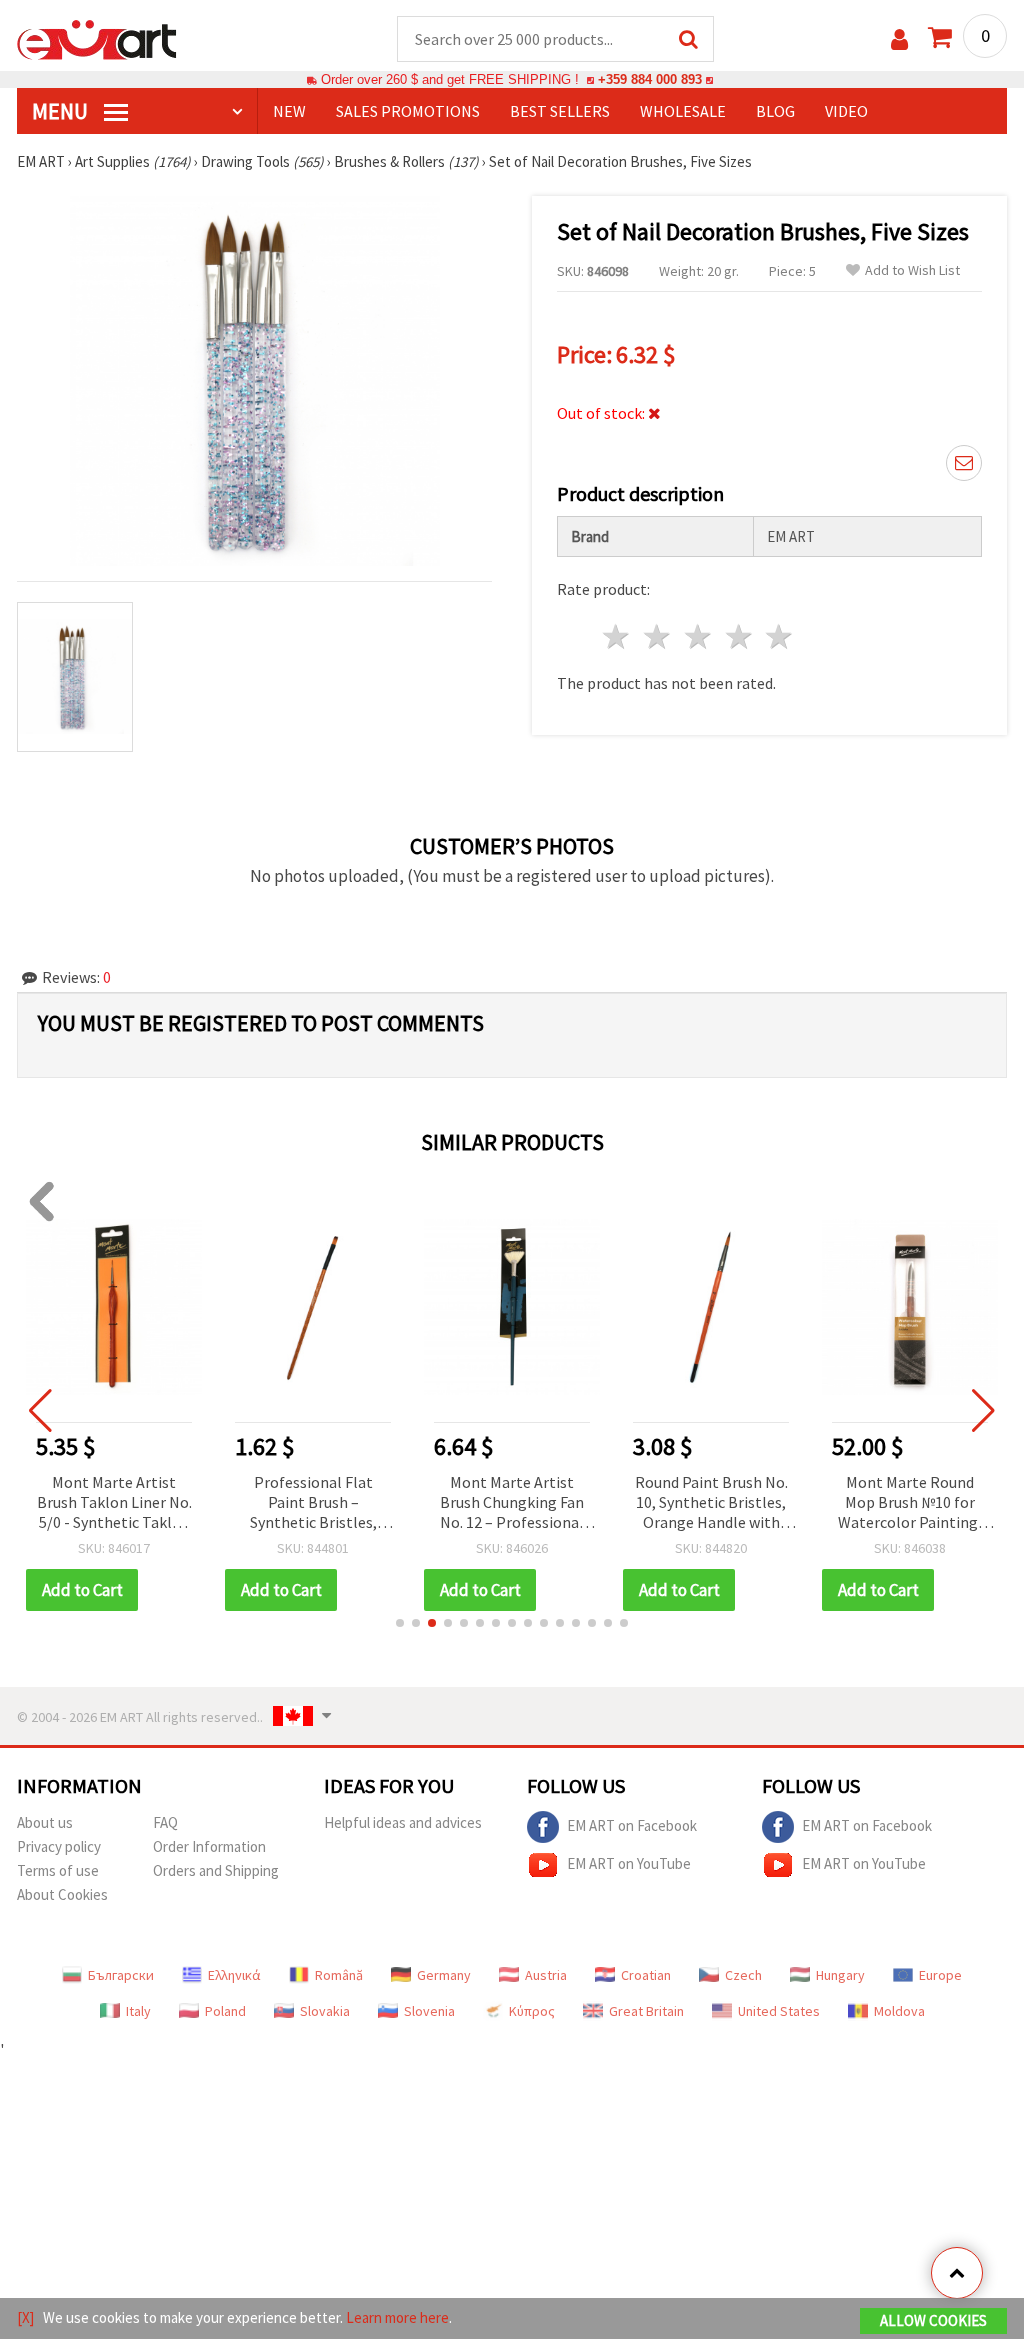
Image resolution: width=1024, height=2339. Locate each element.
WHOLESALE (683, 111)
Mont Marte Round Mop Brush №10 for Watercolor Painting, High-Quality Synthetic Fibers (910, 1503)
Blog (775, 111)
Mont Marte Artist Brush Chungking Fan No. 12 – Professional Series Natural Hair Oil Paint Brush (512, 1503)
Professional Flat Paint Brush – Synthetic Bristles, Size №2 (313, 1503)
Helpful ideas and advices (403, 1822)
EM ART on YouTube (629, 1862)
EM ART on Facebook (632, 1824)
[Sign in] (899, 39)
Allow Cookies (933, 2320)
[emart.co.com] (97, 38)
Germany (444, 1975)
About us (45, 1822)
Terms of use (58, 1870)
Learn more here (397, 2317)
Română (339, 1975)
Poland (225, 2011)
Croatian (646, 1975)
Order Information (209, 1846)
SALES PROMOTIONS (408, 111)
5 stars (780, 636)
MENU (62, 111)
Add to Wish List (912, 270)
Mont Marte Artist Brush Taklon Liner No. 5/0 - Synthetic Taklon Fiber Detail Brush (114, 1503)
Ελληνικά (234, 1975)
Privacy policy (59, 1846)
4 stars (739, 636)
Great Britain (646, 2011)
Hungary (840, 1975)
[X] (25, 2317)
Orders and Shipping (216, 1870)
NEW (289, 111)
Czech (743, 1975)
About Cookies (62, 1894)
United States (779, 2011)
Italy (138, 2011)
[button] (400, 1623)
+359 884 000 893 (650, 79)
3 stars (698, 636)
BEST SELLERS (560, 111)
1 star (617, 636)
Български (121, 1975)
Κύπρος (532, 2011)
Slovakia (325, 2011)
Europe (940, 1975)
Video (846, 111)
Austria (546, 1975)
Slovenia (429, 2011)
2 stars (658, 636)
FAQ (165, 1822)
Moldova (899, 2011)
